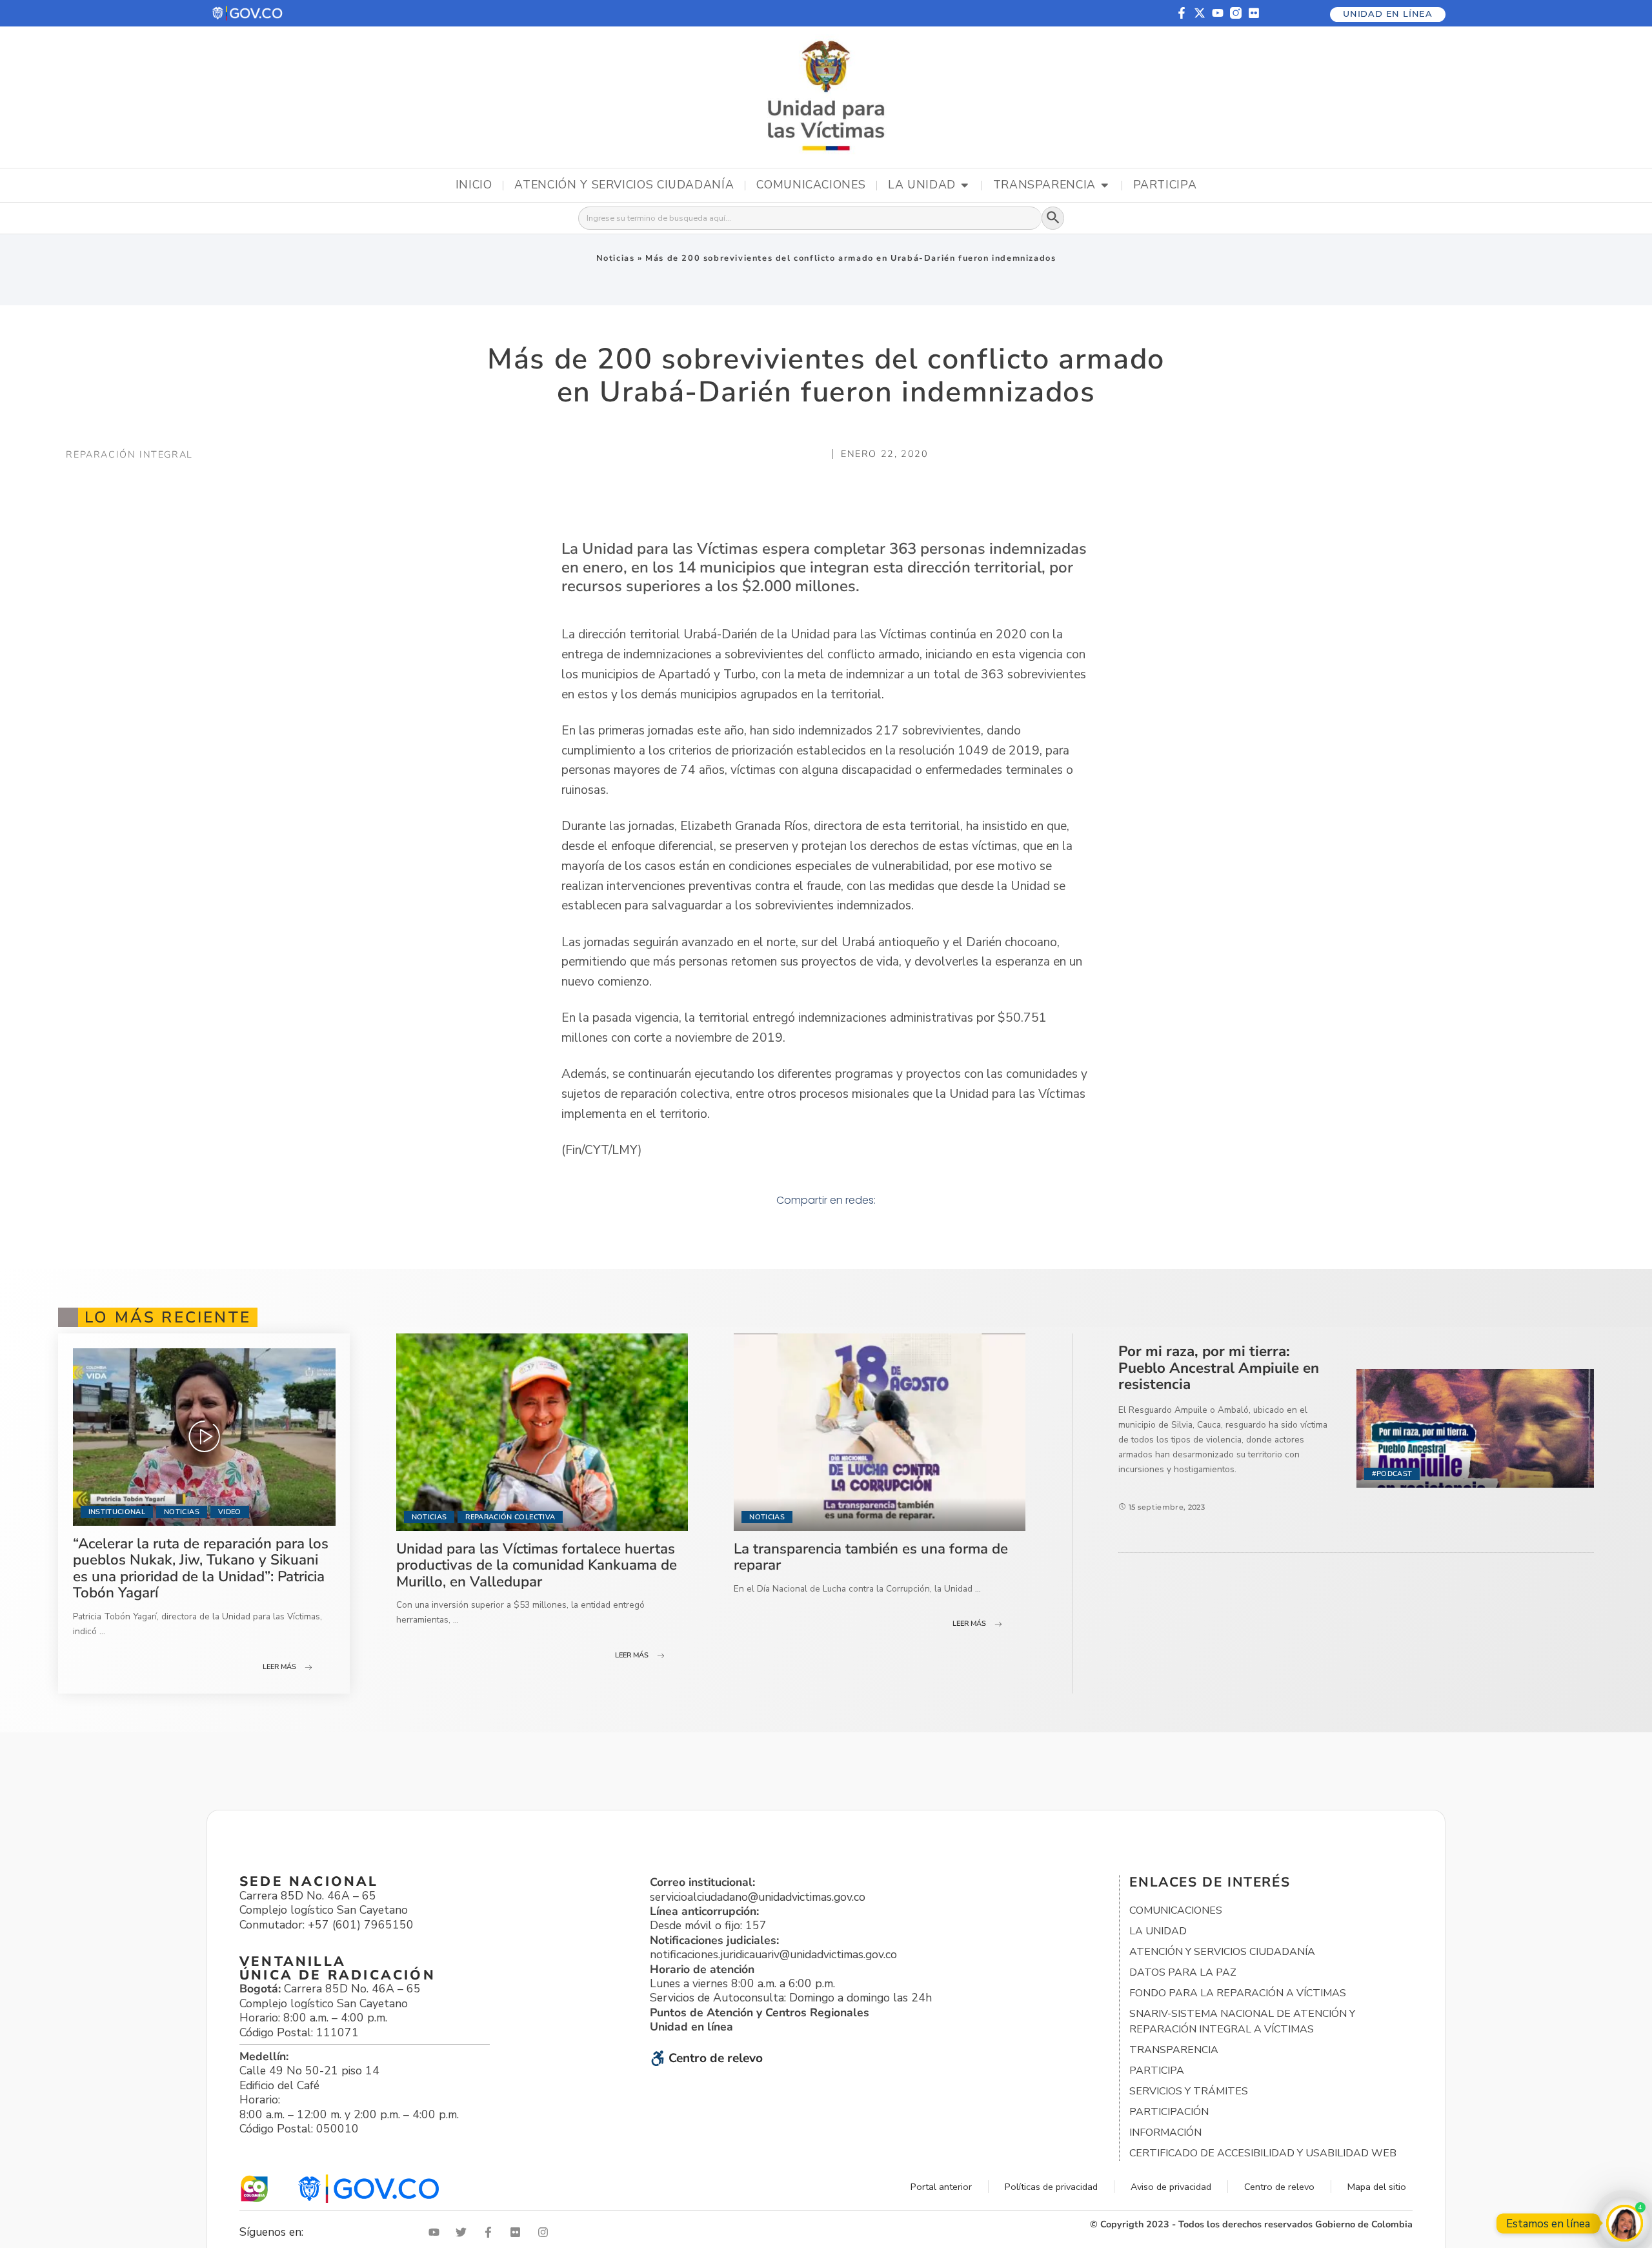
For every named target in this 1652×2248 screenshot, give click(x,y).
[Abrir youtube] (437, 2232)
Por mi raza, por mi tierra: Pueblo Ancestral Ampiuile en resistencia (1219, 1368)
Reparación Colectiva (510, 1517)
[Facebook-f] (1182, 13)
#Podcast (1392, 1474)
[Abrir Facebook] (491, 2232)
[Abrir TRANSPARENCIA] (1105, 185)
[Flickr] (1254, 13)
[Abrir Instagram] (546, 2232)
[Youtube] (1218, 13)
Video (230, 1512)
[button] (248, 13)
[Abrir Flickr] (518, 2232)
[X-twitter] (1200, 13)
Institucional (117, 1512)
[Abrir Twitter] (464, 2232)
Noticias (616, 258)
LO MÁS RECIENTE (168, 1317)
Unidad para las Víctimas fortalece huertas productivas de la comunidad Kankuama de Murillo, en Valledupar (537, 1565)
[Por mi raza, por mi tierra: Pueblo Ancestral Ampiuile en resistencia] (1475, 1428)
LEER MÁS (279, 1667)
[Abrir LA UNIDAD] (965, 185)
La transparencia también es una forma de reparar (871, 1557)
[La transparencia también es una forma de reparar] (880, 1432)
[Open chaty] (1625, 2223)
